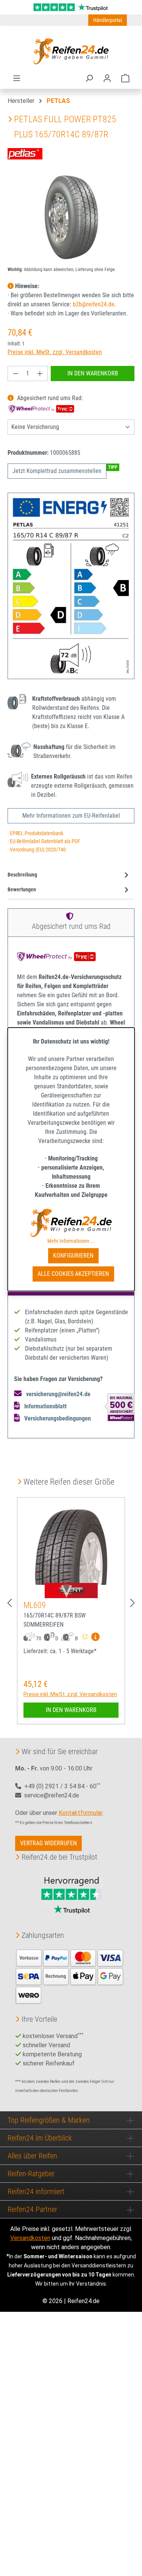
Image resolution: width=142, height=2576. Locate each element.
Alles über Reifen (32, 2156)
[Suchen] (89, 78)
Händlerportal (108, 20)
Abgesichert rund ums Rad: (49, 398)
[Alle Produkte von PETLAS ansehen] (25, 153)
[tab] (69, 875)
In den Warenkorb (93, 373)
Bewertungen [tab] (22, 890)
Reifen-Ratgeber (31, 2174)
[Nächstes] (133, 1603)
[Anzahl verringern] (16, 374)
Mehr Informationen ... (71, 1241)
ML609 (35, 1605)
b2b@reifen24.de (94, 304)
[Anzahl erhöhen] (40, 374)
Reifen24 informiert (36, 2191)
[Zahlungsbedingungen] (70, 1976)
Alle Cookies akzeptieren (73, 1274)
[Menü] (17, 78)
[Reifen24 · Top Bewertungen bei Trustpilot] (71, 7)
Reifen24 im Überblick (40, 2138)
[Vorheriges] (9, 1603)
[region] (71, 217)
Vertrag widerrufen (48, 1843)
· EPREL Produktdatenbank (35, 833)
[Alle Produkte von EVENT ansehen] (71, 1591)
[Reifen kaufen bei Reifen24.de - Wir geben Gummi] (71, 51)
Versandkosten (30, 2238)
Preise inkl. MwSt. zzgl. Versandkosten (55, 352)
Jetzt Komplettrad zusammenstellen (57, 471)
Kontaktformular (80, 1813)
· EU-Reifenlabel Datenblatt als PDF (44, 841)
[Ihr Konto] (107, 78)
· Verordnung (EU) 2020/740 (37, 850)
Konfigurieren (73, 1256)
